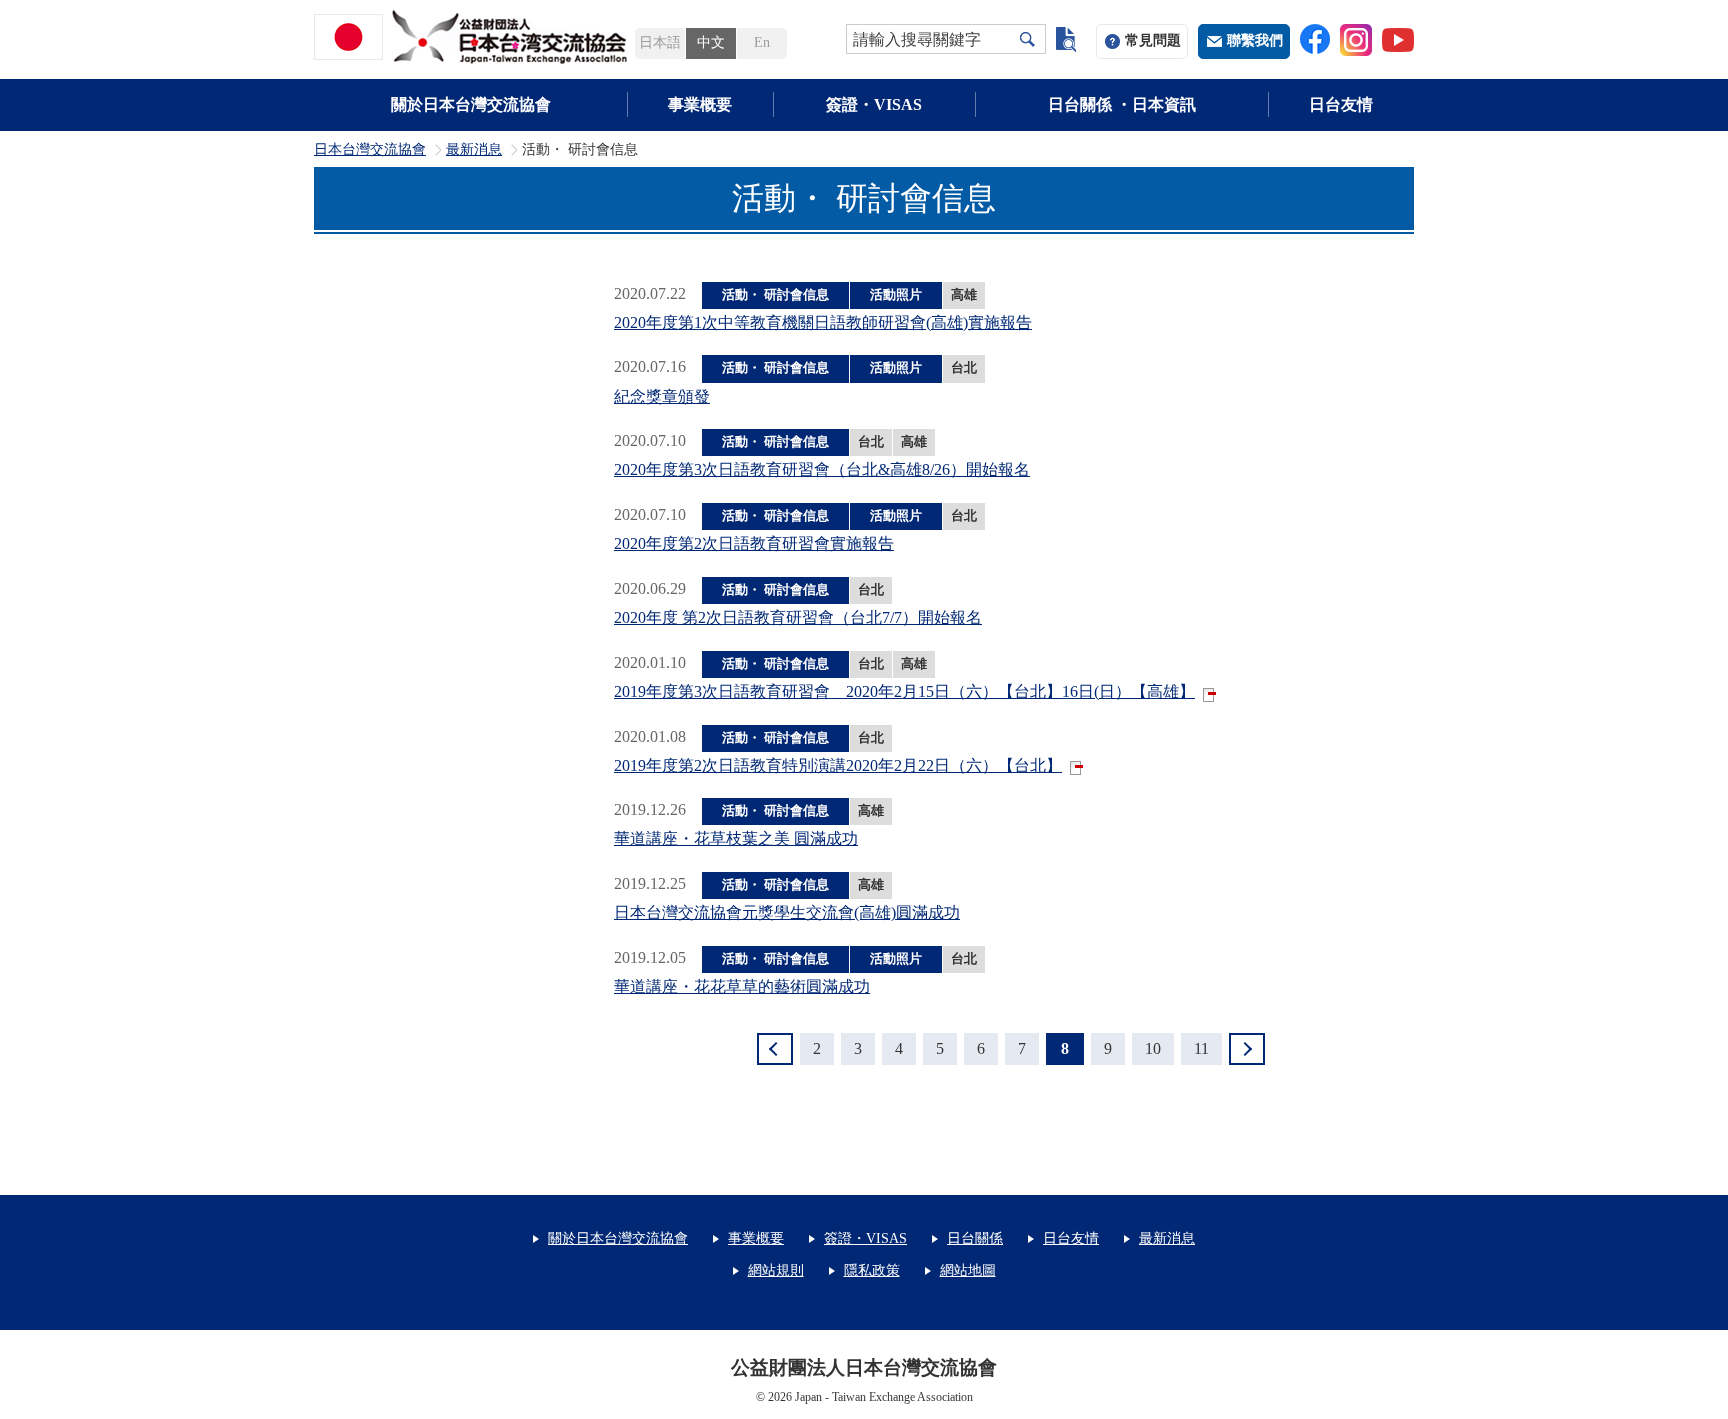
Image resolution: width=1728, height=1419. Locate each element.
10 (1153, 1048)
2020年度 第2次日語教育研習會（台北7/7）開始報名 (798, 617)
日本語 (660, 42)
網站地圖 (968, 1270)
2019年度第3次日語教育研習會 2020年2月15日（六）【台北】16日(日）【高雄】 (904, 691)
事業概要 (700, 104)
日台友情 (1341, 104)
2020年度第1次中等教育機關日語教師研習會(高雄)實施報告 (823, 322)
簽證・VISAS (874, 104)
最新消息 (474, 150)
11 (1201, 1048)
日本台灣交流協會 (370, 150)
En (762, 42)
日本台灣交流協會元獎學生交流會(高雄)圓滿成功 (787, 912)
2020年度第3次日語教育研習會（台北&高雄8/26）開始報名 (822, 469)
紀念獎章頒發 (662, 396)
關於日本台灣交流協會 (471, 104)
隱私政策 (872, 1270)
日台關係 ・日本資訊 (1122, 104)
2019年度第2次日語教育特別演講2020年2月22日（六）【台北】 (838, 765)
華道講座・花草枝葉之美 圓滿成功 (736, 838)
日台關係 (975, 1238)
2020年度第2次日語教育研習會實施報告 (754, 543)
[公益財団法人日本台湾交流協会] (474, 37)
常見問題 (1153, 40)
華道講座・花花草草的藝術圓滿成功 (742, 986)
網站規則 (776, 1270)
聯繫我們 (1255, 40)
